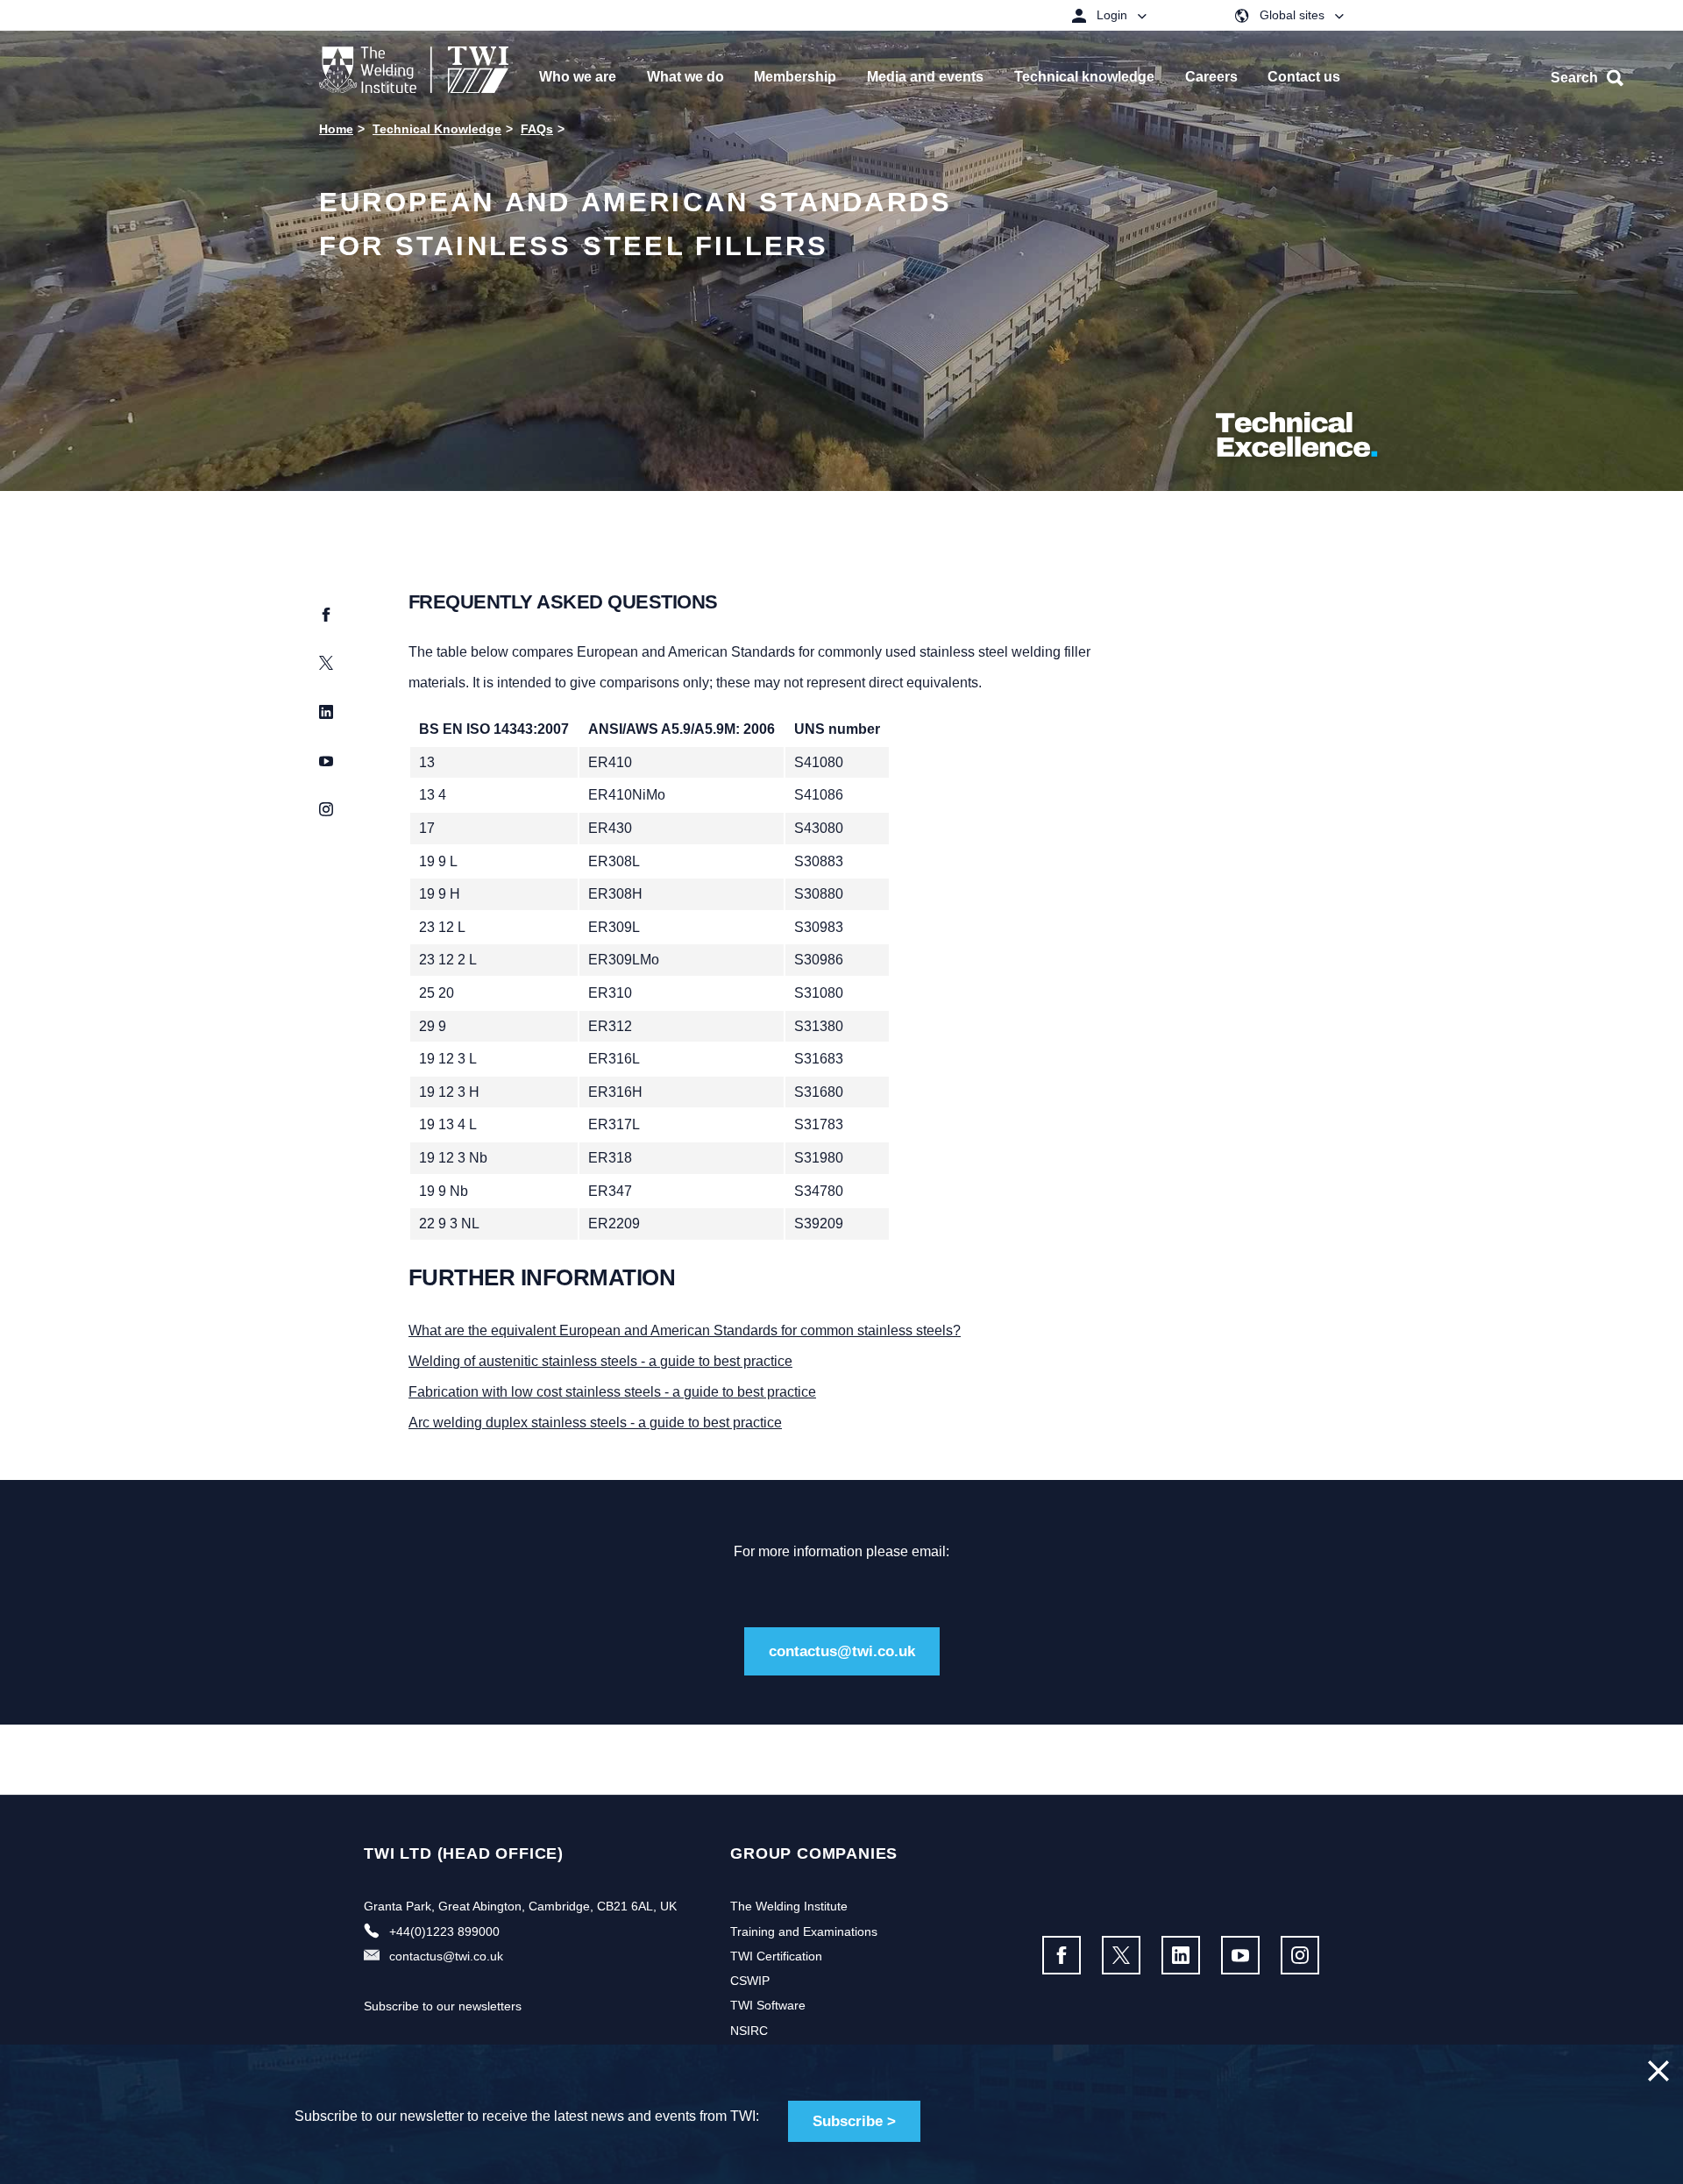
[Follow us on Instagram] (1300, 1955)
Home (336, 129)
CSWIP (750, 1981)
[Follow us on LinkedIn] (1181, 1955)
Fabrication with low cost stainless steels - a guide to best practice (612, 1392)
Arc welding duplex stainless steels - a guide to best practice (595, 1423)
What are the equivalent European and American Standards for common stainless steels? (685, 1330)
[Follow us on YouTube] (1240, 1955)
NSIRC (749, 2031)
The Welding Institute (789, 1906)
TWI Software (768, 2005)
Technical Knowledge (437, 129)
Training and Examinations (804, 1931)
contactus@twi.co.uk (842, 1651)
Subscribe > (854, 2121)
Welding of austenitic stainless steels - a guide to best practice (600, 1361)
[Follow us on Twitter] (1121, 1955)
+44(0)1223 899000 (444, 1931)
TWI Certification (776, 1956)
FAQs (537, 129)
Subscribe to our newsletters (443, 2006)
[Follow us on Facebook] (1062, 1955)
